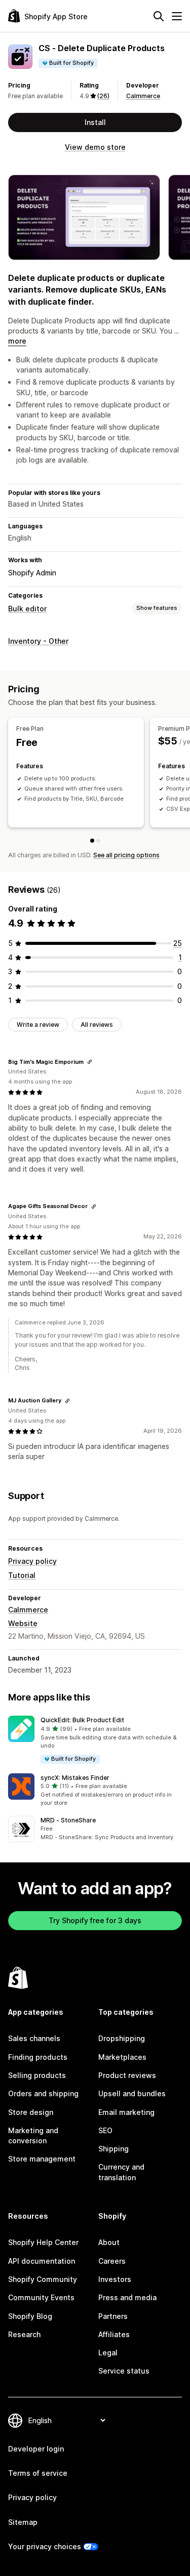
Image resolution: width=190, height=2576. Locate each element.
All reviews (97, 1025)
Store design (31, 2112)
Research (24, 2334)
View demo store (95, 147)
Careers (112, 2261)
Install (95, 122)
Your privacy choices (45, 2546)
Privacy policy (32, 1561)
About (109, 2242)
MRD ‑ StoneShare (68, 1820)
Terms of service (38, 2473)
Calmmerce (143, 96)
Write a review (38, 1025)
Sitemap (23, 2522)
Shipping (113, 2149)
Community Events (41, 2297)
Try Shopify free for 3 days (95, 1920)
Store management (42, 2159)
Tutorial (22, 1575)
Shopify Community (43, 2279)
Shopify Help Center (43, 2242)
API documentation (42, 2261)
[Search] (159, 16)
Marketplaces (122, 2057)
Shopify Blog (30, 2316)
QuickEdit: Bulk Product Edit (82, 1720)
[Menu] (177, 16)
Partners (113, 2316)
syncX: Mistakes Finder (75, 1778)
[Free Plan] (92, 841)
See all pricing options (126, 855)
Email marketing (126, 2112)
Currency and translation (121, 2172)
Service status (124, 2371)
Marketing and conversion (33, 2135)
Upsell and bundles (132, 2093)
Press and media (127, 2297)
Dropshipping (122, 2038)
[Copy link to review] (90, 1062)
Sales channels (34, 2038)
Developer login (36, 2449)
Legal (108, 2353)
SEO (105, 2130)
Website (23, 1623)
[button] (95, 1740)
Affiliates (114, 2334)
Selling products (37, 2075)
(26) (103, 96)
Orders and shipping (43, 2093)
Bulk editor (27, 609)
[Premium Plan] (98, 841)
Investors (115, 2279)
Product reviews (127, 2075)
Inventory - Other (38, 641)
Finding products (38, 2057)
